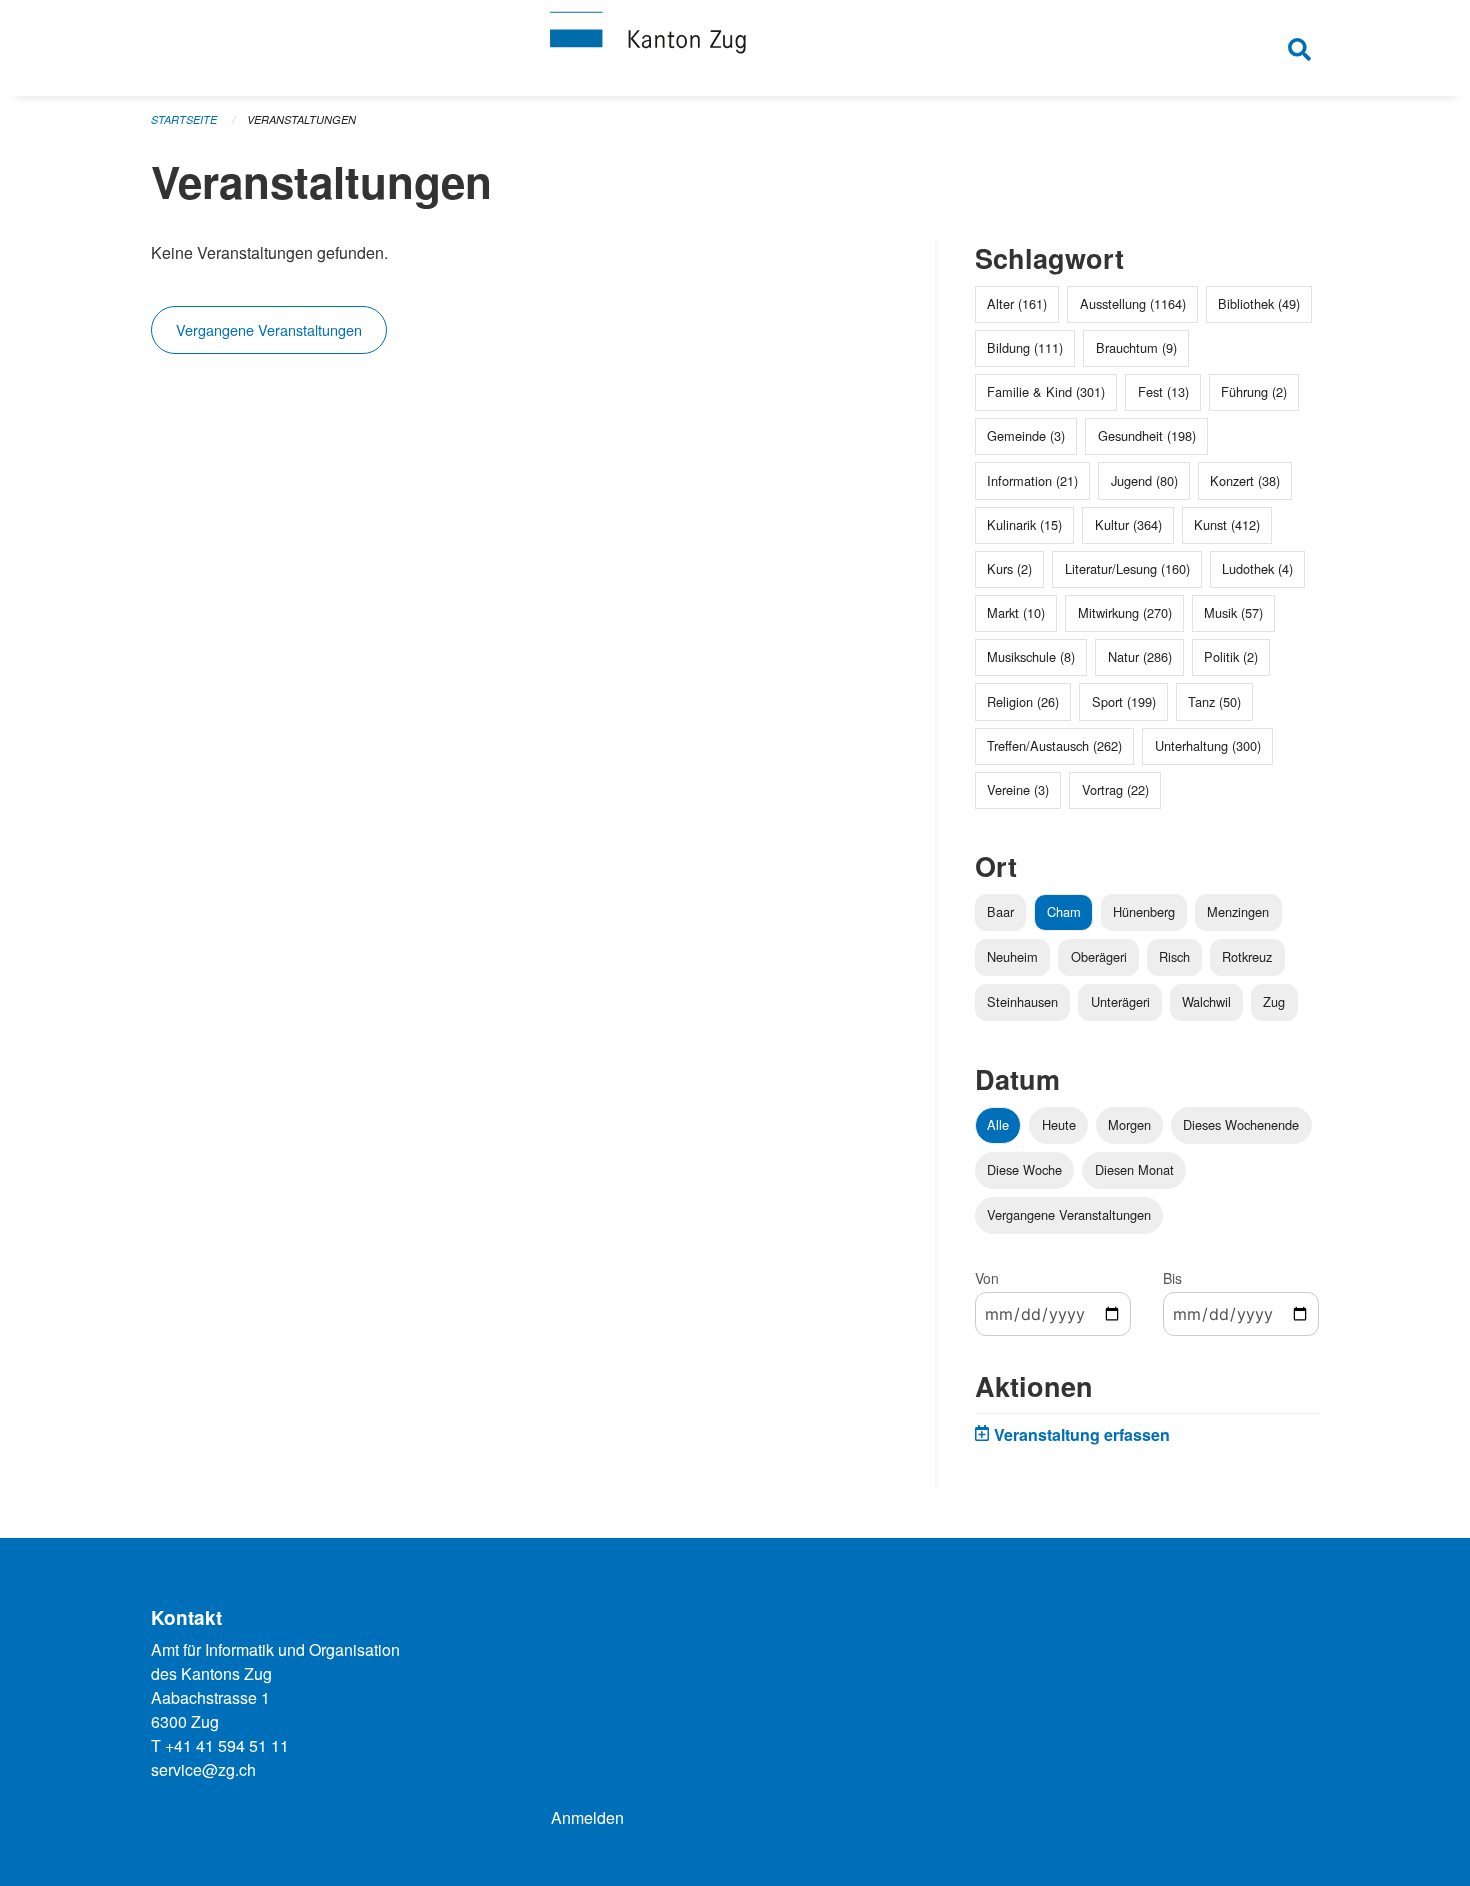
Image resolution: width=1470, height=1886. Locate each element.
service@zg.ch (203, 1769)
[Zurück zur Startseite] (735, 48)
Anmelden (587, 1817)
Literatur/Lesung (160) (1127, 568)
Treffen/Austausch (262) (1054, 745)
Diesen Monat (1134, 1169)
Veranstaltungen (301, 119)
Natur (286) (1140, 656)
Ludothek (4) (1257, 568)
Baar (1000, 911)
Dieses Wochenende (1241, 1124)
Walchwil (1206, 1001)
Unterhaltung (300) (1208, 745)
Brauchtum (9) (1136, 347)
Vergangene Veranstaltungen (269, 329)
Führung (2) (1254, 391)
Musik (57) (1233, 612)
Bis (1172, 1278)
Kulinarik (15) (1024, 524)
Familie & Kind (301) (1046, 391)
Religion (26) (1023, 701)
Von (987, 1278)
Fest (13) (1163, 391)
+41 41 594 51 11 (227, 1745)
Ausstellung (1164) (1133, 303)
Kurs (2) (1009, 568)
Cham (1064, 911)
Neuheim (1012, 956)
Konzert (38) (1245, 480)
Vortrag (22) (1115, 789)
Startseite (184, 119)
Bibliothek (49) (1259, 303)
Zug (1274, 1001)
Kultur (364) (1128, 524)
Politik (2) (1231, 656)
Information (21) (1032, 480)
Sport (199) (1124, 701)
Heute (1059, 1124)
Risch (1174, 956)
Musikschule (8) (1031, 656)
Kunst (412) (1227, 524)
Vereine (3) (1018, 789)
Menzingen (1238, 911)
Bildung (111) (1025, 347)
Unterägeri (1120, 1001)
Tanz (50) (1214, 701)
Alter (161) (1017, 303)
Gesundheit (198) (1147, 435)
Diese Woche (1024, 1169)
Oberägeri (1099, 956)
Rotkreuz (1247, 956)
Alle (998, 1124)
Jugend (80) (1144, 480)
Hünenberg (1144, 911)
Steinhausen (1022, 1001)
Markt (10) (1016, 612)
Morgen (1129, 1124)
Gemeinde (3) (1026, 435)
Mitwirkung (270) (1125, 612)
